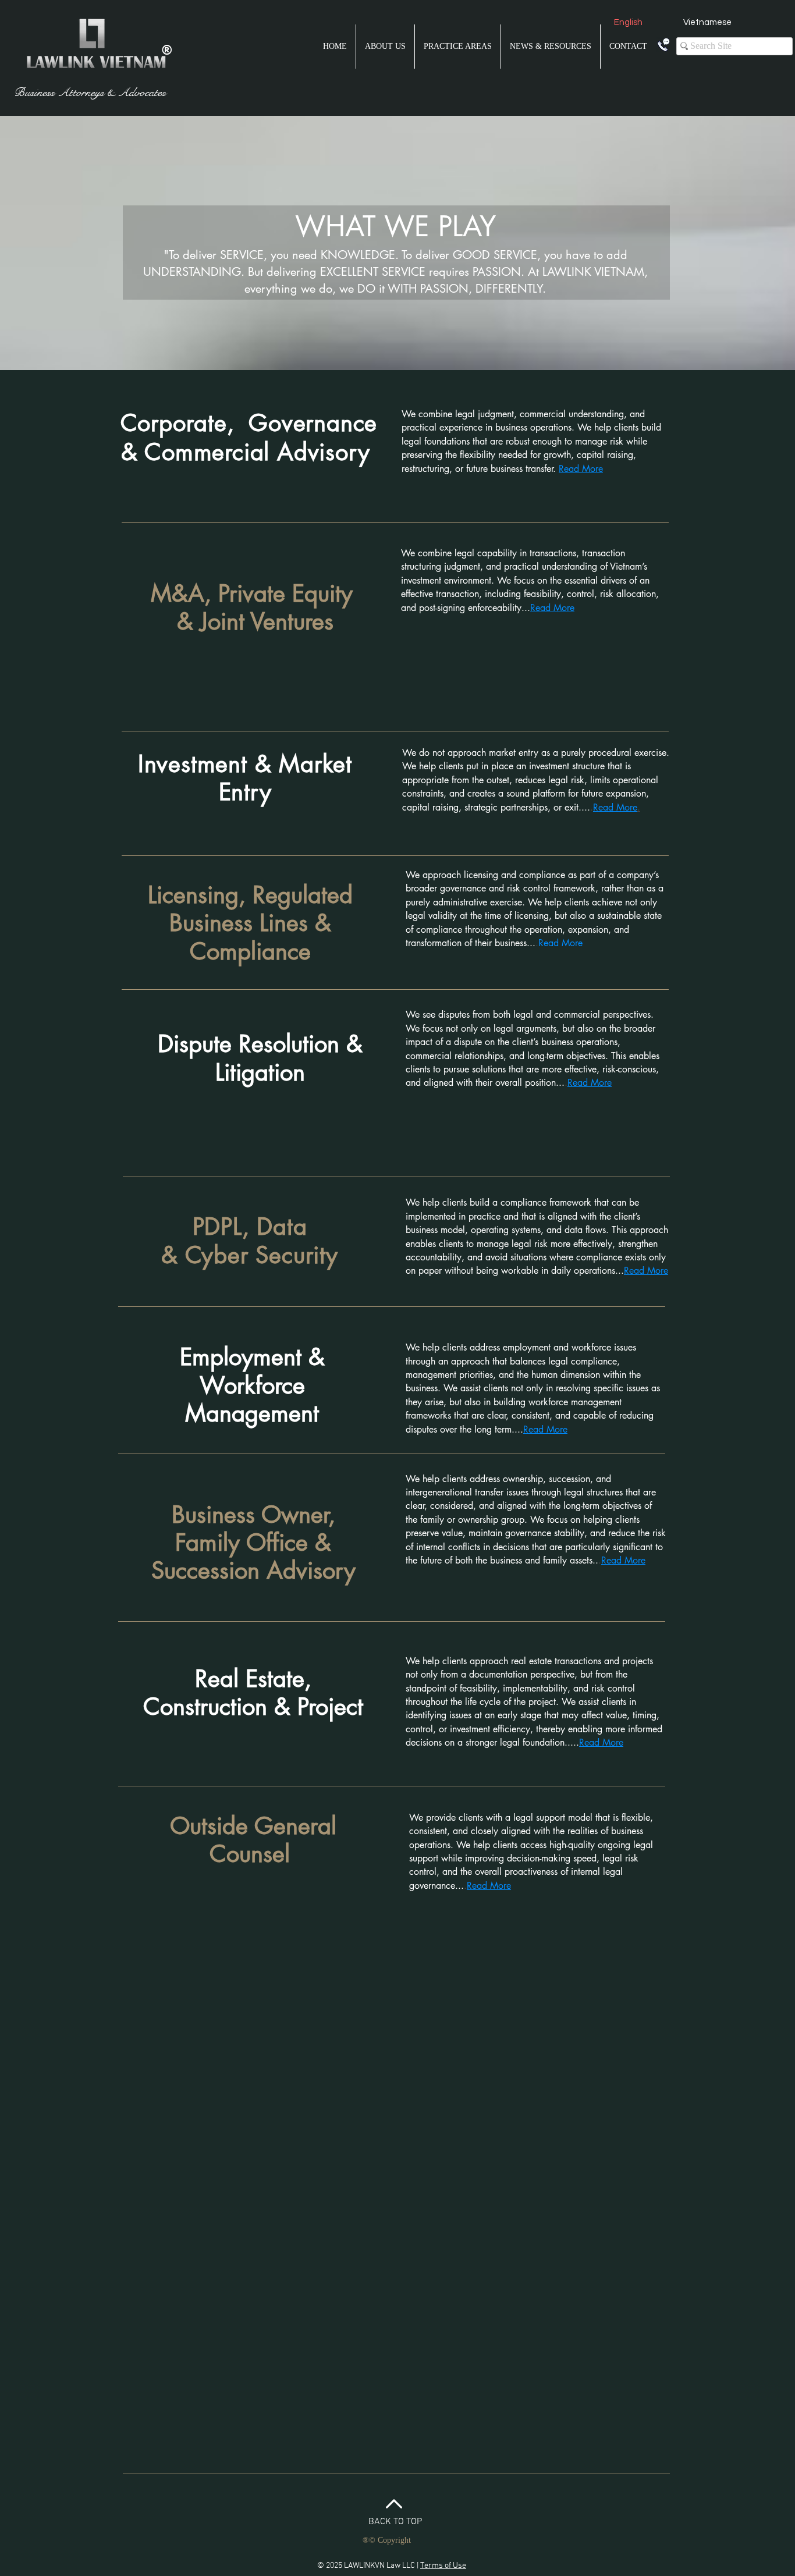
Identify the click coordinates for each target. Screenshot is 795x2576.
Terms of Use (443, 2566)
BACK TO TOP (395, 2522)
